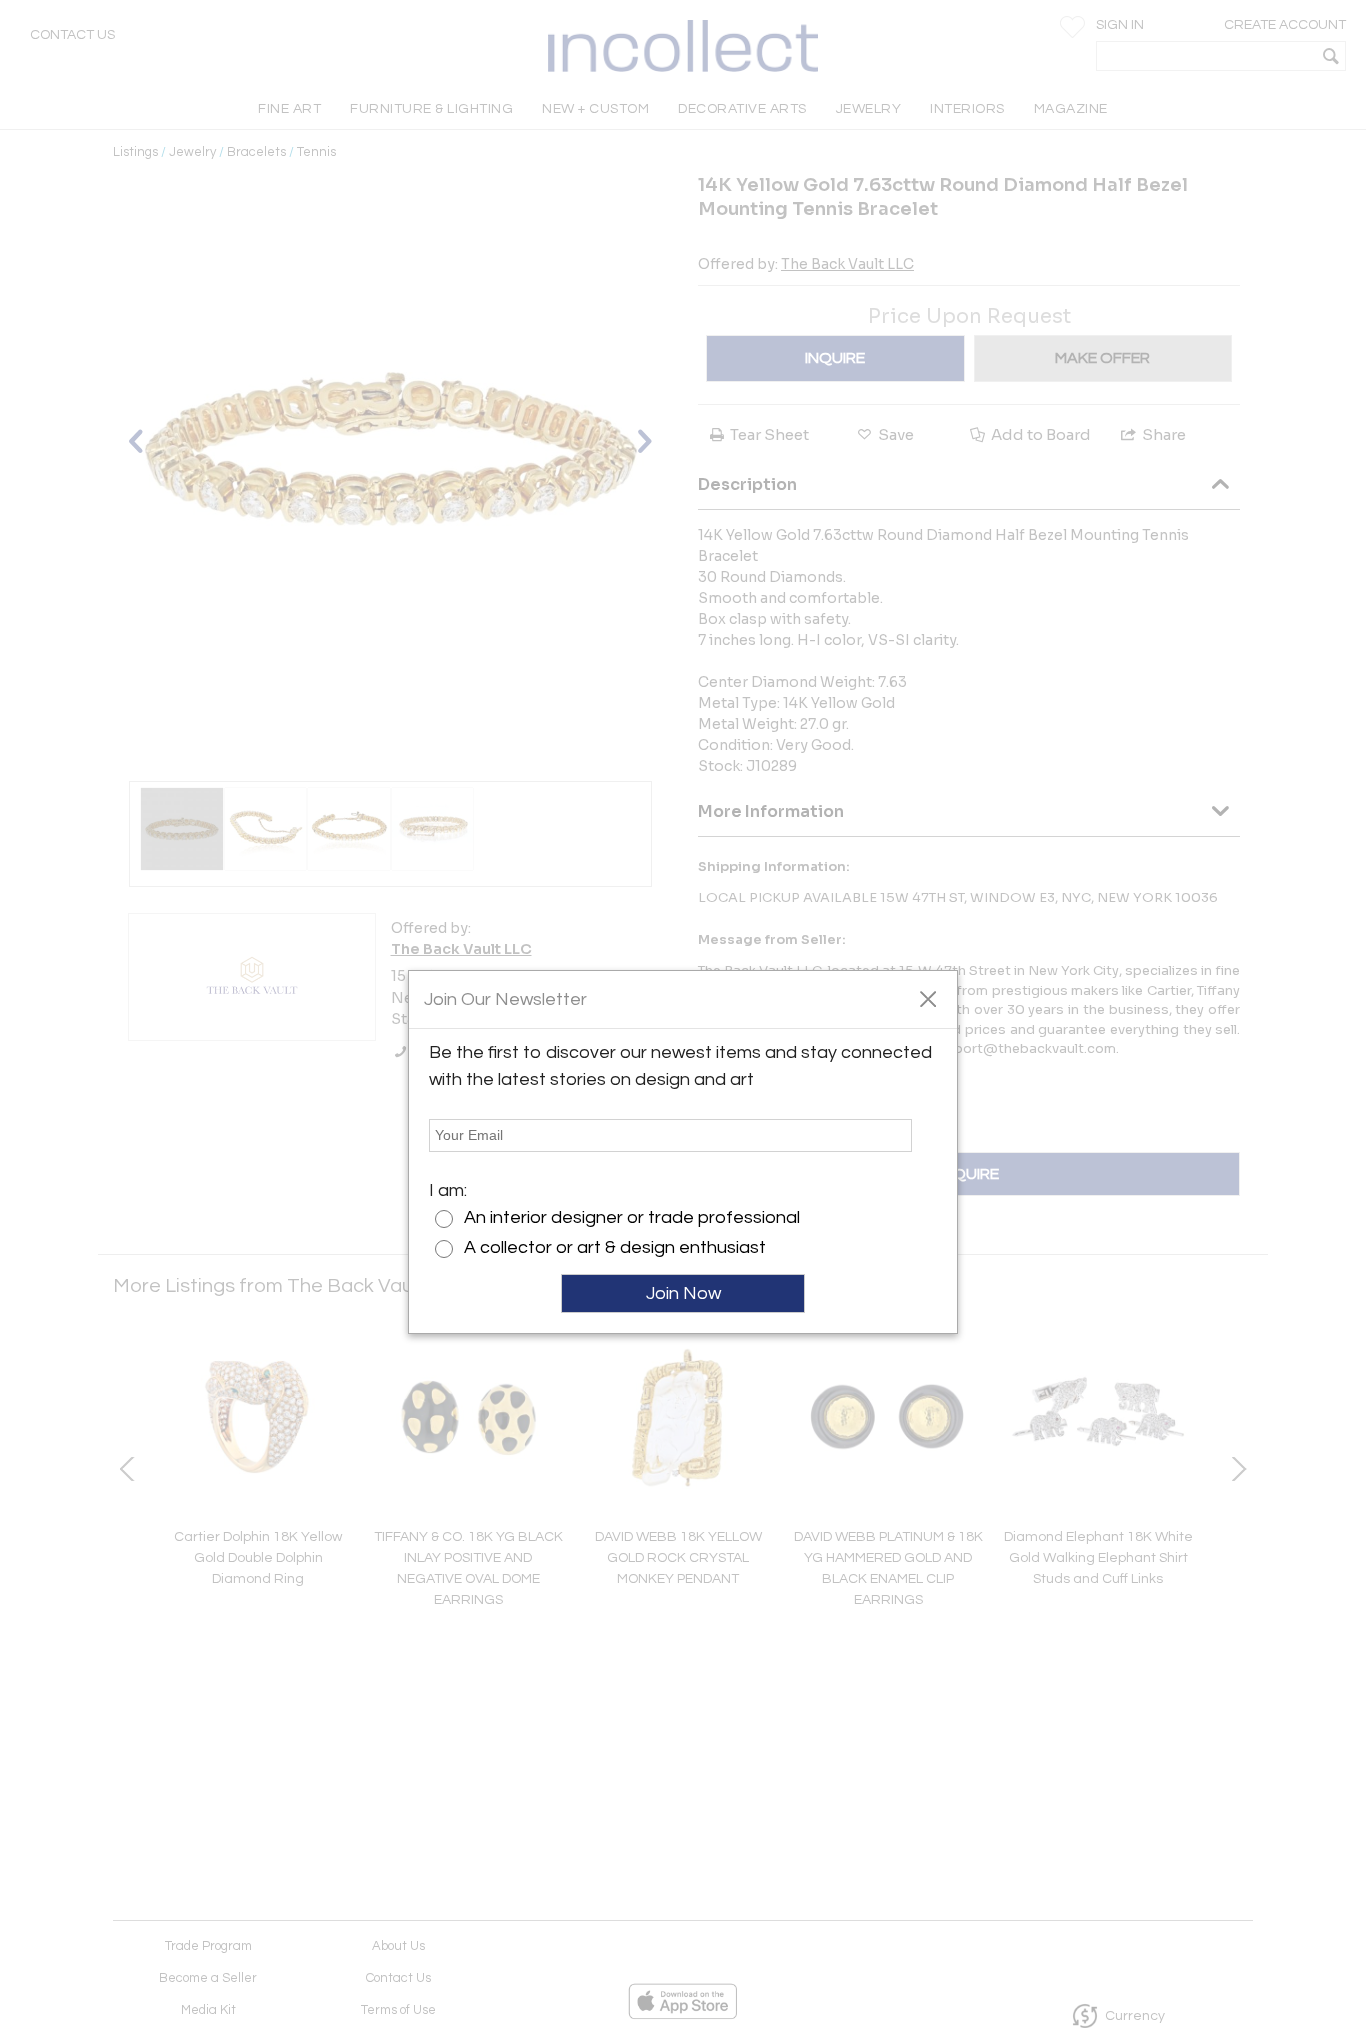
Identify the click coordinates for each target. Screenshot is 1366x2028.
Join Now (683, 1293)
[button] (927, 998)
